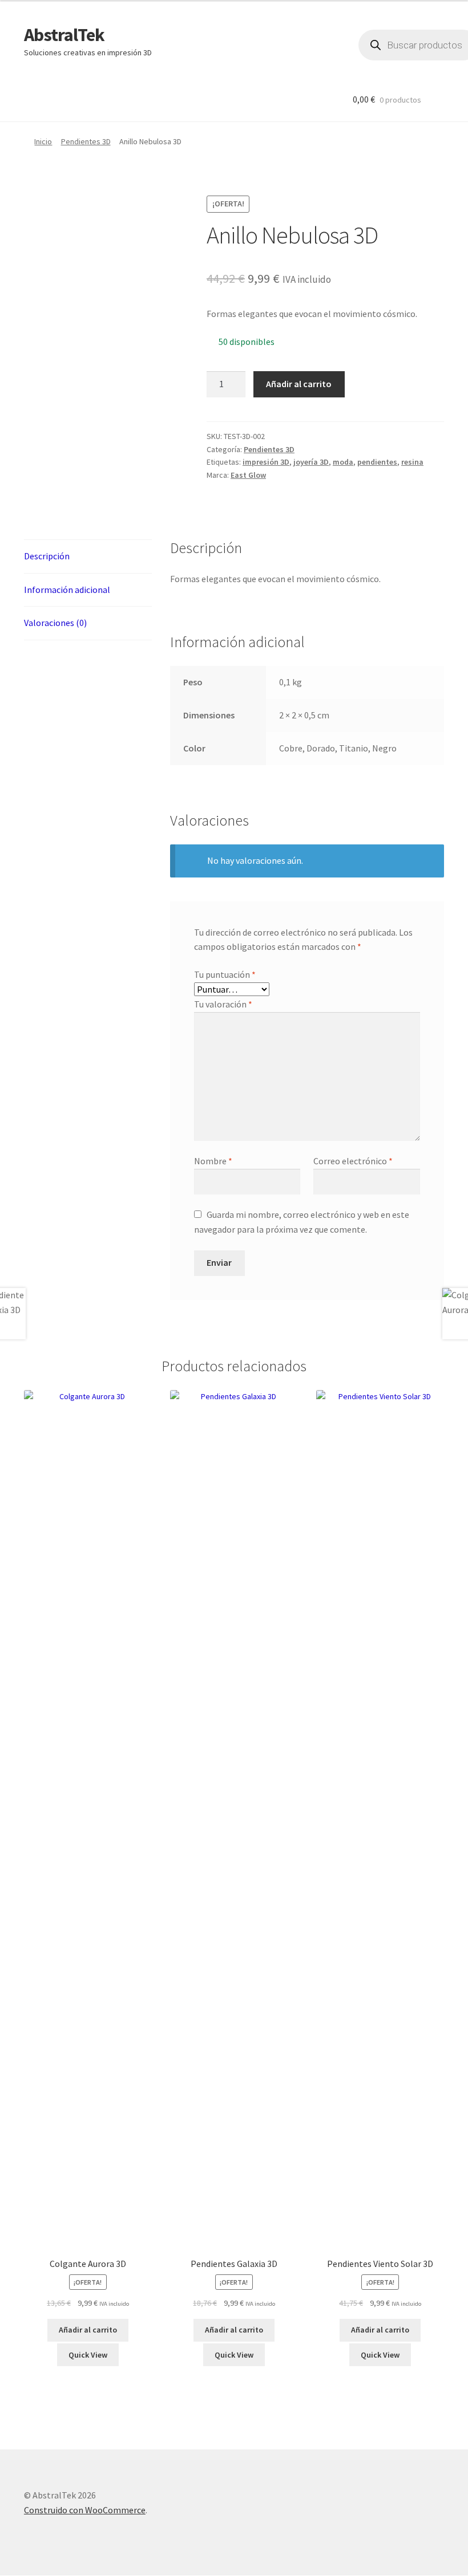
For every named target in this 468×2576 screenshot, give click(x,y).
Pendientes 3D (86, 141)
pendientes (377, 462)
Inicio (43, 141)
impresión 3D (266, 462)
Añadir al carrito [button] (88, 2330)
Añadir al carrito (299, 384)
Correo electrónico (353, 1161)
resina (412, 462)
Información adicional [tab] (67, 590)
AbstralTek (64, 35)
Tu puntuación (225, 974)
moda (343, 462)
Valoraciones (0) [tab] (55, 623)
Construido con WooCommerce (85, 2510)
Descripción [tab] (47, 556)
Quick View (88, 2355)
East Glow (248, 475)
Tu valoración (223, 1004)
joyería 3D (311, 462)
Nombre (213, 1161)
